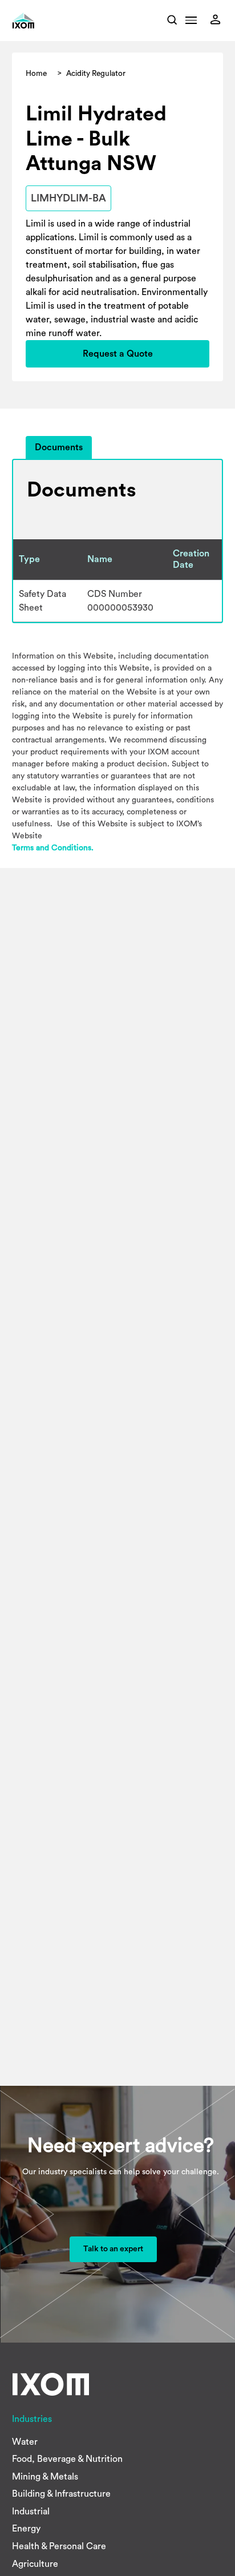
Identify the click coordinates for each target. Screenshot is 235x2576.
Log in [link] (218, 19)
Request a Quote (118, 354)
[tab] (59, 448)
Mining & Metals (45, 2477)
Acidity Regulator (96, 74)
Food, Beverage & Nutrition (67, 2459)
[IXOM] (39, 21)
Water (25, 2442)
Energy (26, 2529)
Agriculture (35, 2564)
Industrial (31, 2512)
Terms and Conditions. (53, 848)
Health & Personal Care (59, 2546)
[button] (191, 23)
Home (36, 74)
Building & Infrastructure (61, 2494)
